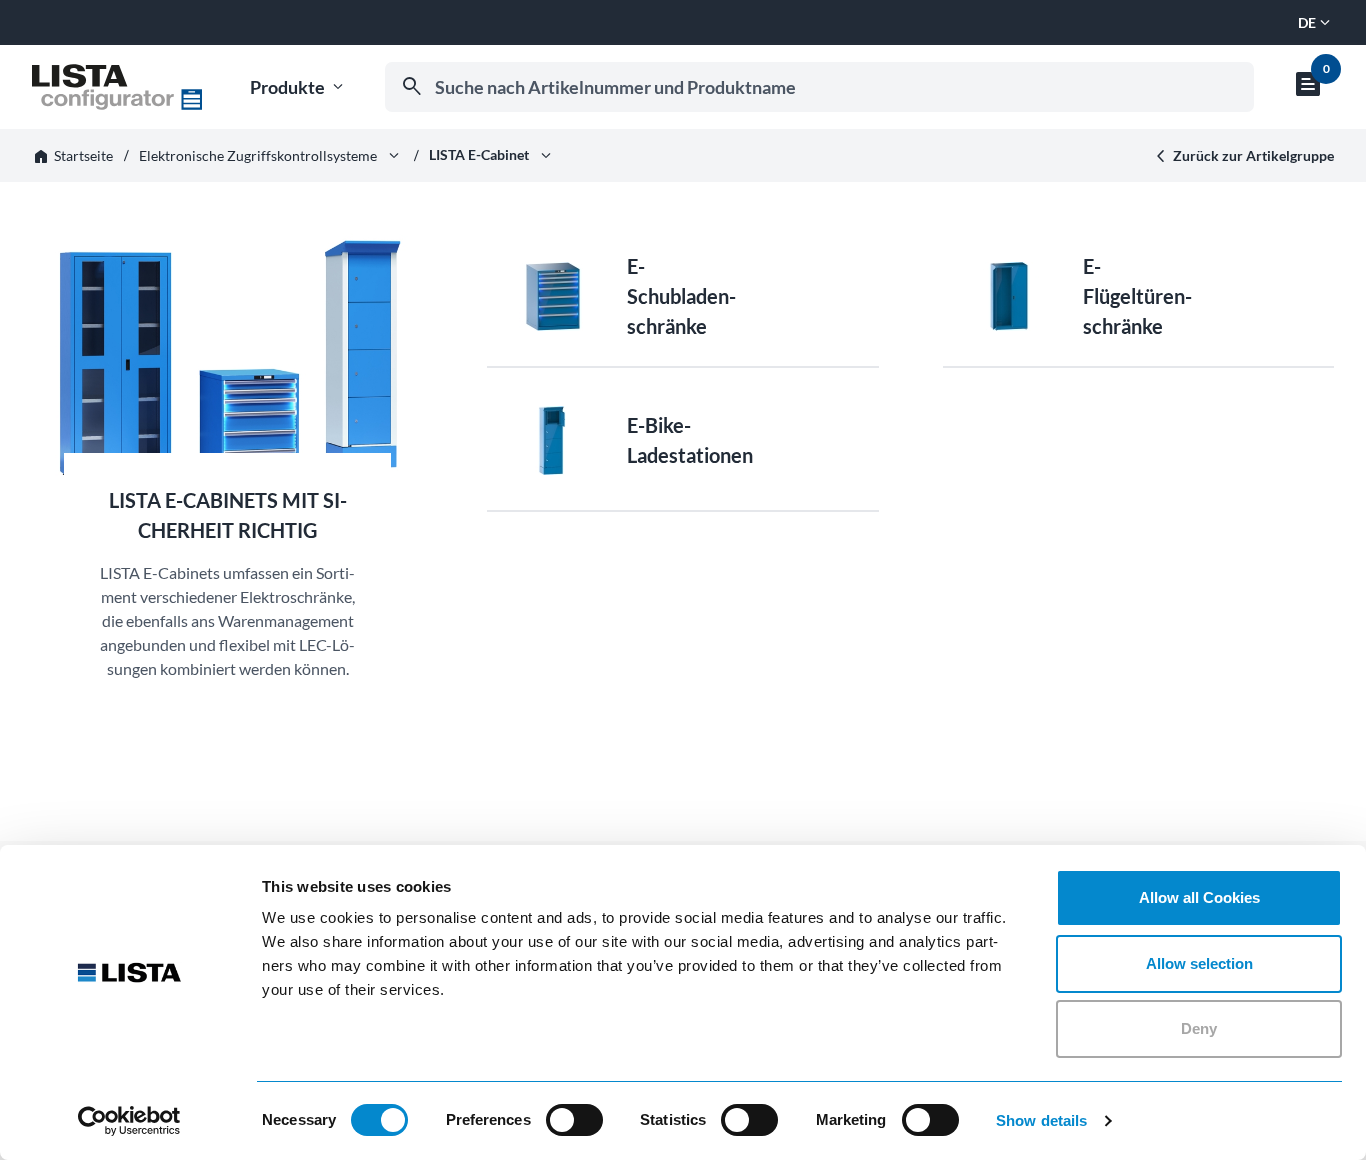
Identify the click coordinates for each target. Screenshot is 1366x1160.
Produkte (298, 87)
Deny (1199, 1028)
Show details (1041, 1120)
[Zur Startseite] (117, 87)
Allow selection (1199, 963)
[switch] (574, 1120)
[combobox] (819, 87)
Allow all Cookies (1199, 897)
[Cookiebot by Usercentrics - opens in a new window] (129, 1121)
